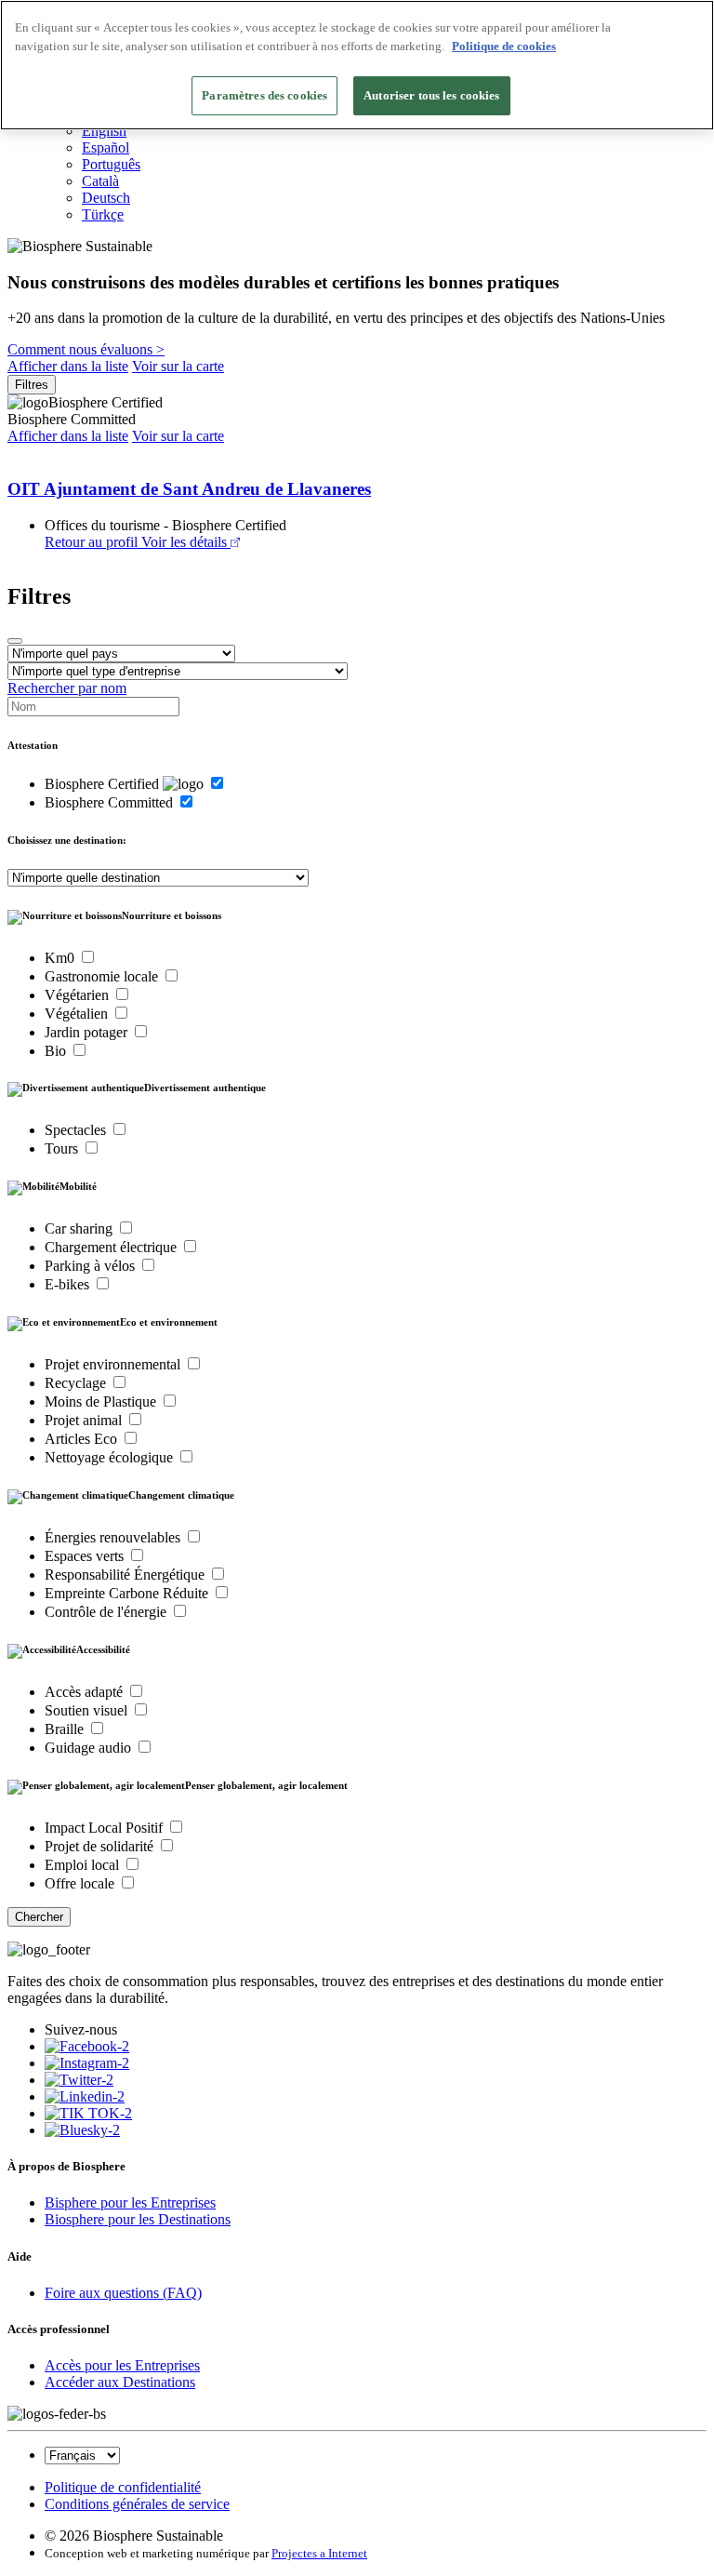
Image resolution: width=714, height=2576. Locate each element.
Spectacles (77, 1130)
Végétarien (79, 995)
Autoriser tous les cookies (431, 95)
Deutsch (106, 198)
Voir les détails (184, 542)
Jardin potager (88, 1032)
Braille (66, 1729)
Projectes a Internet (319, 2553)
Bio (57, 1051)
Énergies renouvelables (114, 1537)
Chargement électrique (112, 1247)
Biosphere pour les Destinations (138, 2219)
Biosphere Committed (111, 802)
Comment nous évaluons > (86, 349)
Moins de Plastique (102, 1401)
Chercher (39, 1917)
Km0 (61, 958)
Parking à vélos (92, 1266)
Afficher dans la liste (68, 366)
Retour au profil (91, 542)
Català (100, 181)
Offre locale (81, 1883)
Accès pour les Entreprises (122, 2365)
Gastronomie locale (103, 976)
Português (111, 164)
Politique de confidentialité (123, 2487)
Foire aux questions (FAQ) (123, 2293)
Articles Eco (83, 1439)
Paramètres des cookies (264, 95)
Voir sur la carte (178, 366)
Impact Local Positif (106, 1828)
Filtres (32, 385)
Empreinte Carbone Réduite (128, 1593)
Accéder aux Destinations (120, 2382)
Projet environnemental (114, 1364)
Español (106, 147)
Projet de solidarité (101, 1846)
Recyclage (77, 1383)
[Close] (15, 641)
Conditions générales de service (137, 2504)
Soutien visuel (88, 1710)
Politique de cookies (504, 46)
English (104, 131)
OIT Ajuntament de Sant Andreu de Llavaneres (189, 489)
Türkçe (103, 214)
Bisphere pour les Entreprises (130, 2202)
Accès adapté (86, 1692)
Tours (63, 1148)
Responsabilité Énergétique (126, 1575)
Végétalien (78, 1014)
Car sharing (80, 1228)
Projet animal (85, 1420)
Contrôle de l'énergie (107, 1612)
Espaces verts (86, 1556)
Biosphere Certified (104, 784)
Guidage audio (90, 1748)
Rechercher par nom (67, 688)
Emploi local (84, 1865)
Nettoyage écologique (111, 1457)
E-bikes (69, 1284)
